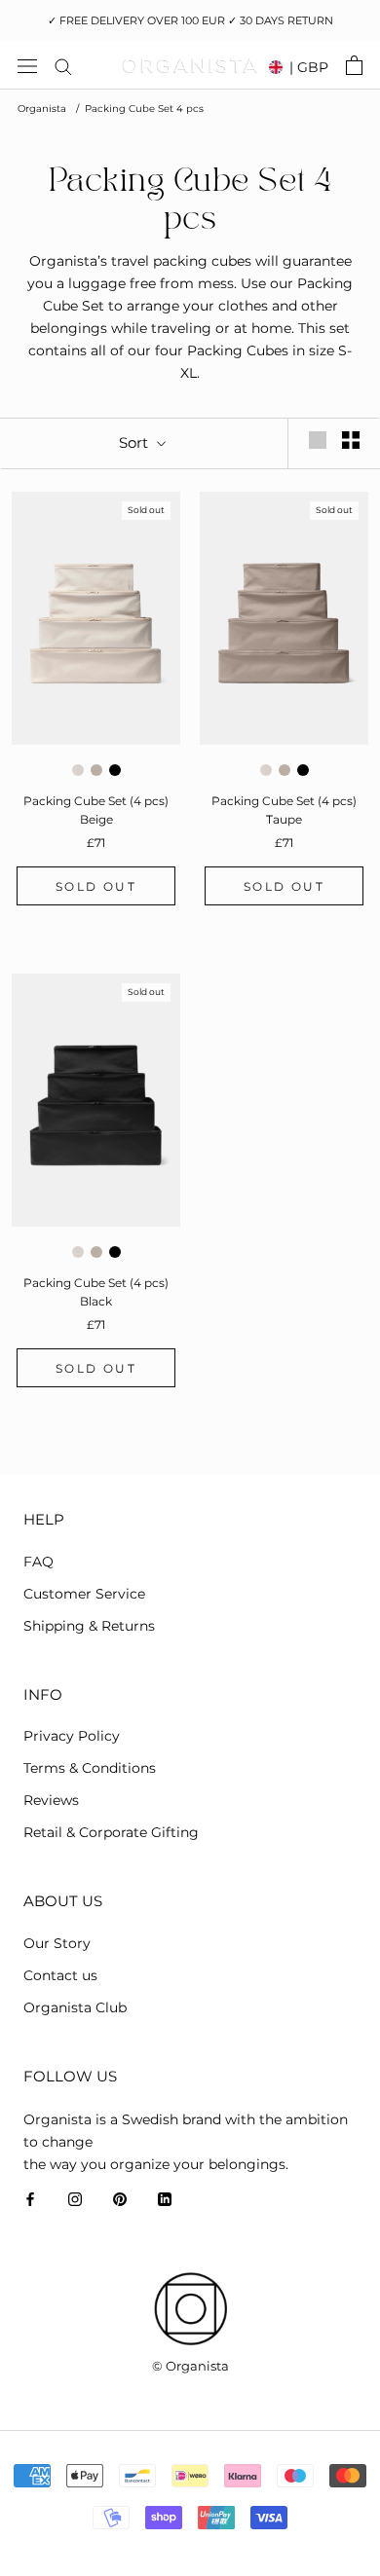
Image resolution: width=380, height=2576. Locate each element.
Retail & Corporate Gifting (111, 1832)
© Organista (190, 2366)
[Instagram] (75, 2198)
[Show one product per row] (318, 440)
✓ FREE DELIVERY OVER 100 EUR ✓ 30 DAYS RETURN (190, 20)
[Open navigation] (27, 65)
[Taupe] (96, 770)
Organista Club (75, 2007)
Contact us (60, 1975)
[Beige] (78, 770)
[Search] (63, 66)
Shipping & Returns (89, 1626)
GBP (309, 67)
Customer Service (84, 1594)
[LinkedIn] (165, 2198)
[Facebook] (30, 2198)
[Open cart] (354, 65)
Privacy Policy (72, 1736)
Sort (135, 442)
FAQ (38, 1562)
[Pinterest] (120, 2198)
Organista (42, 109)
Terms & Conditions (90, 1768)
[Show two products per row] (351, 440)
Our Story (57, 1943)
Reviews (51, 1800)
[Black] (115, 770)
